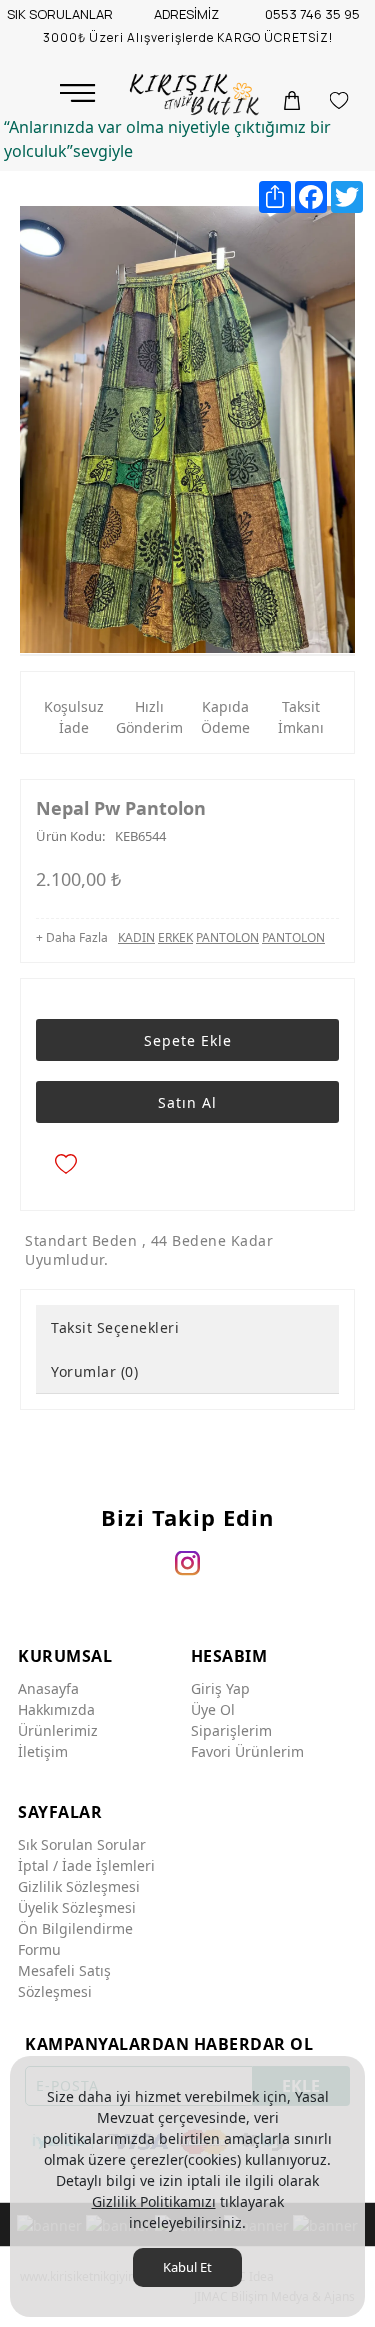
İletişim (43, 1751)
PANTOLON (227, 937)
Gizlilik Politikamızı (154, 2201)
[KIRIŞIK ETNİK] (196, 95)
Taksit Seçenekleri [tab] (115, 1327)
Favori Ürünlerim (247, 1751)
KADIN (136, 937)
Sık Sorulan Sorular (82, 1844)
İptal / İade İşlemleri (86, 1865)
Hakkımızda (56, 1709)
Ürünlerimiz (58, 1730)
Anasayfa (48, 1688)
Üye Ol (213, 1709)
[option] (187, 429)
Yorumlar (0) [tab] (94, 1371)
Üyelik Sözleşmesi (77, 1907)
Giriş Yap (220, 1688)
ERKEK (175, 937)
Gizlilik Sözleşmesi (79, 1886)
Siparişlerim (231, 1730)
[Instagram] (187, 1562)
